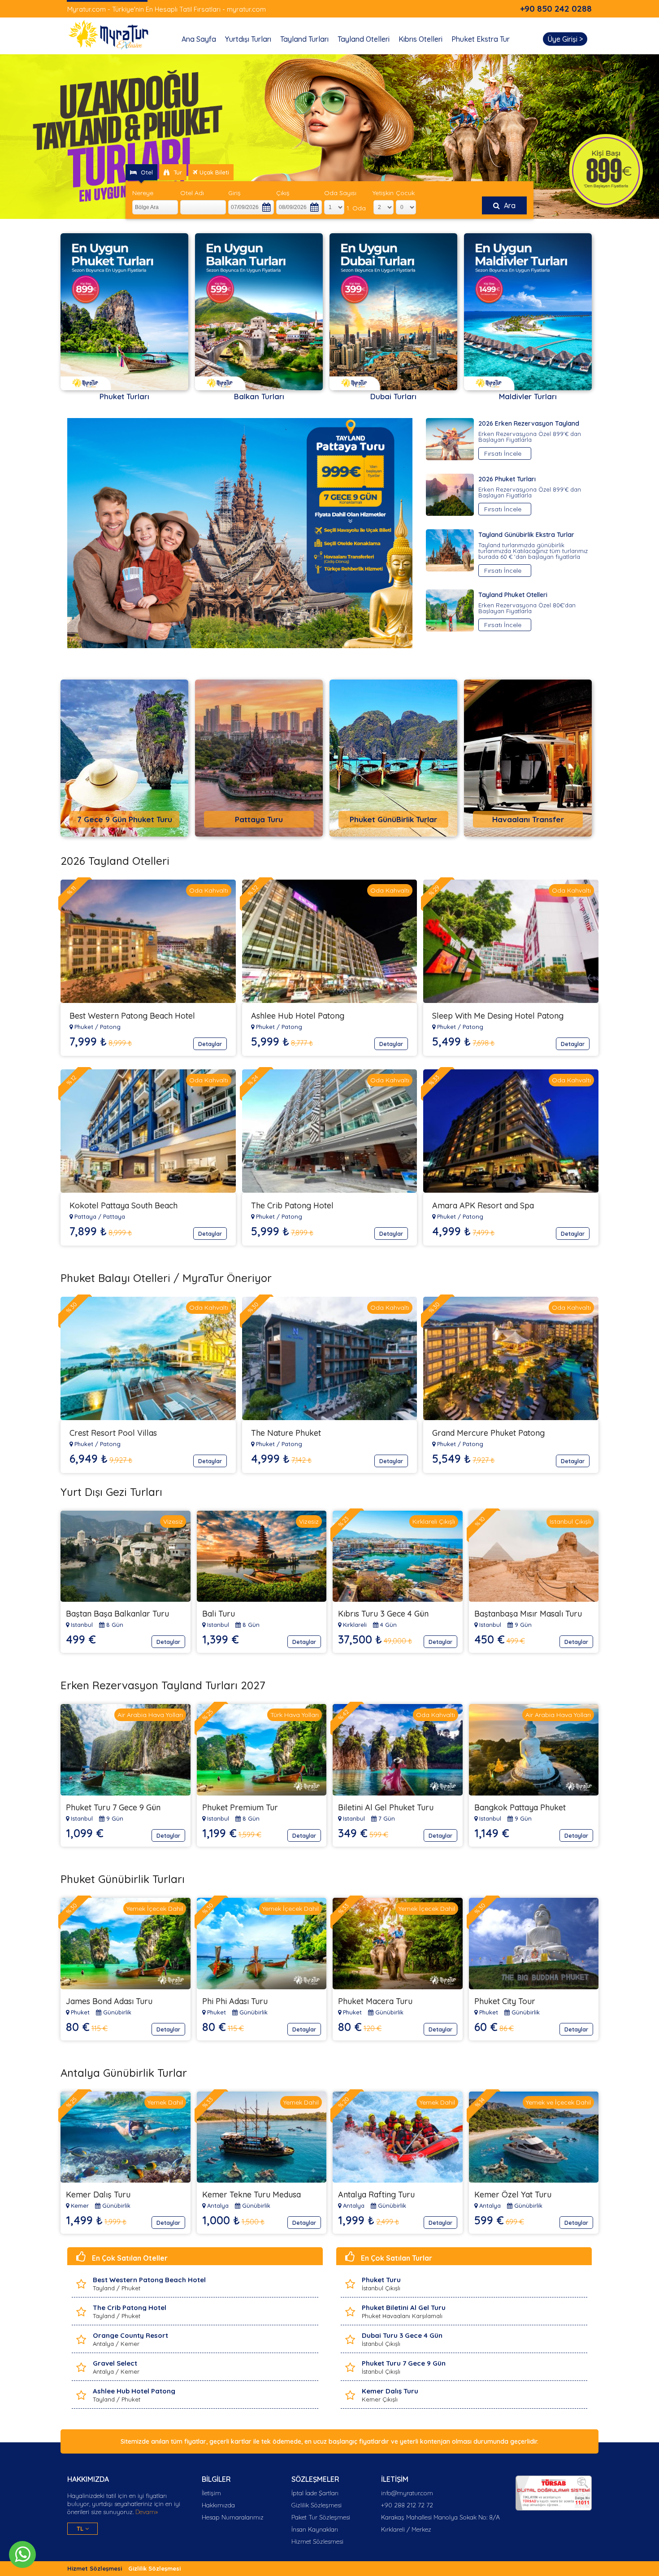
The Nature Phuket (286, 1433)
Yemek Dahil (165, 2102)
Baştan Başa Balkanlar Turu (117, 1614)
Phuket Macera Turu (375, 2001)
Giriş (234, 193)
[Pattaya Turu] (266, 834)
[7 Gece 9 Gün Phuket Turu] (131, 834)
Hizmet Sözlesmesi (317, 2541)
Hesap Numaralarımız (233, 2517)
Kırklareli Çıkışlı (434, 1521)
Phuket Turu (381, 2280)
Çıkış (283, 193)
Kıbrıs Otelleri (421, 39)
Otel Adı (192, 193)
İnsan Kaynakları (315, 2529)
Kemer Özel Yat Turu (513, 2195)
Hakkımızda (218, 2505)
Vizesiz (173, 1521)
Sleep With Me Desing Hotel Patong (498, 1016)
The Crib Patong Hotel (292, 1205)
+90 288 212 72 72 (407, 2505)
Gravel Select (115, 2363)
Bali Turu (219, 1614)
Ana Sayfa (199, 39)
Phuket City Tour (505, 2001)
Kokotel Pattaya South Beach (124, 1205)
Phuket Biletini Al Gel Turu (404, 2308)
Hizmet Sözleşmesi (95, 2568)
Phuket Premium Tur (240, 1807)
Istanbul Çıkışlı (570, 1521)
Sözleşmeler (315, 2479)
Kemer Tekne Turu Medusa (251, 2195)
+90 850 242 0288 (556, 9)
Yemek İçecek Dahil (155, 1909)
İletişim (211, 2493)
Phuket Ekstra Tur (481, 39)
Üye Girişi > (565, 39)
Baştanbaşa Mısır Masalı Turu (528, 1614)
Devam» (146, 2512)
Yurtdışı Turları (248, 39)
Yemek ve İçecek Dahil (558, 2102)
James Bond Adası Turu (109, 2001)
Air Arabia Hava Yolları (150, 1715)
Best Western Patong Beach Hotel (132, 1016)
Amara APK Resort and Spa (483, 1205)
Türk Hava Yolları (295, 1715)
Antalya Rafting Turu (376, 2195)
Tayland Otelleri (364, 39)
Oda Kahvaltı (209, 890)
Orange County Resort (130, 2335)
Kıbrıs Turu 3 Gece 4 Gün (383, 1614)
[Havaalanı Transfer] (535, 834)
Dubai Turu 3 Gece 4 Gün (402, 2335)
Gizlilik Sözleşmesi (316, 2505)
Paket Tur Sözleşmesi (321, 2517)
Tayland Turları (304, 39)
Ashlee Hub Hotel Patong (298, 1016)
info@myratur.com (407, 2493)
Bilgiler (216, 2479)
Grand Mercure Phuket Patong (488, 1433)
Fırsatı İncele (503, 453)
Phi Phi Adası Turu (235, 2001)
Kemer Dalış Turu (98, 2195)
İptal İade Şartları (315, 2493)
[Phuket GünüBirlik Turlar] (400, 834)
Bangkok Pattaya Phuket (520, 1807)
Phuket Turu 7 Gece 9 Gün (113, 1807)
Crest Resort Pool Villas (113, 1433)
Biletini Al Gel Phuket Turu (386, 1807)
